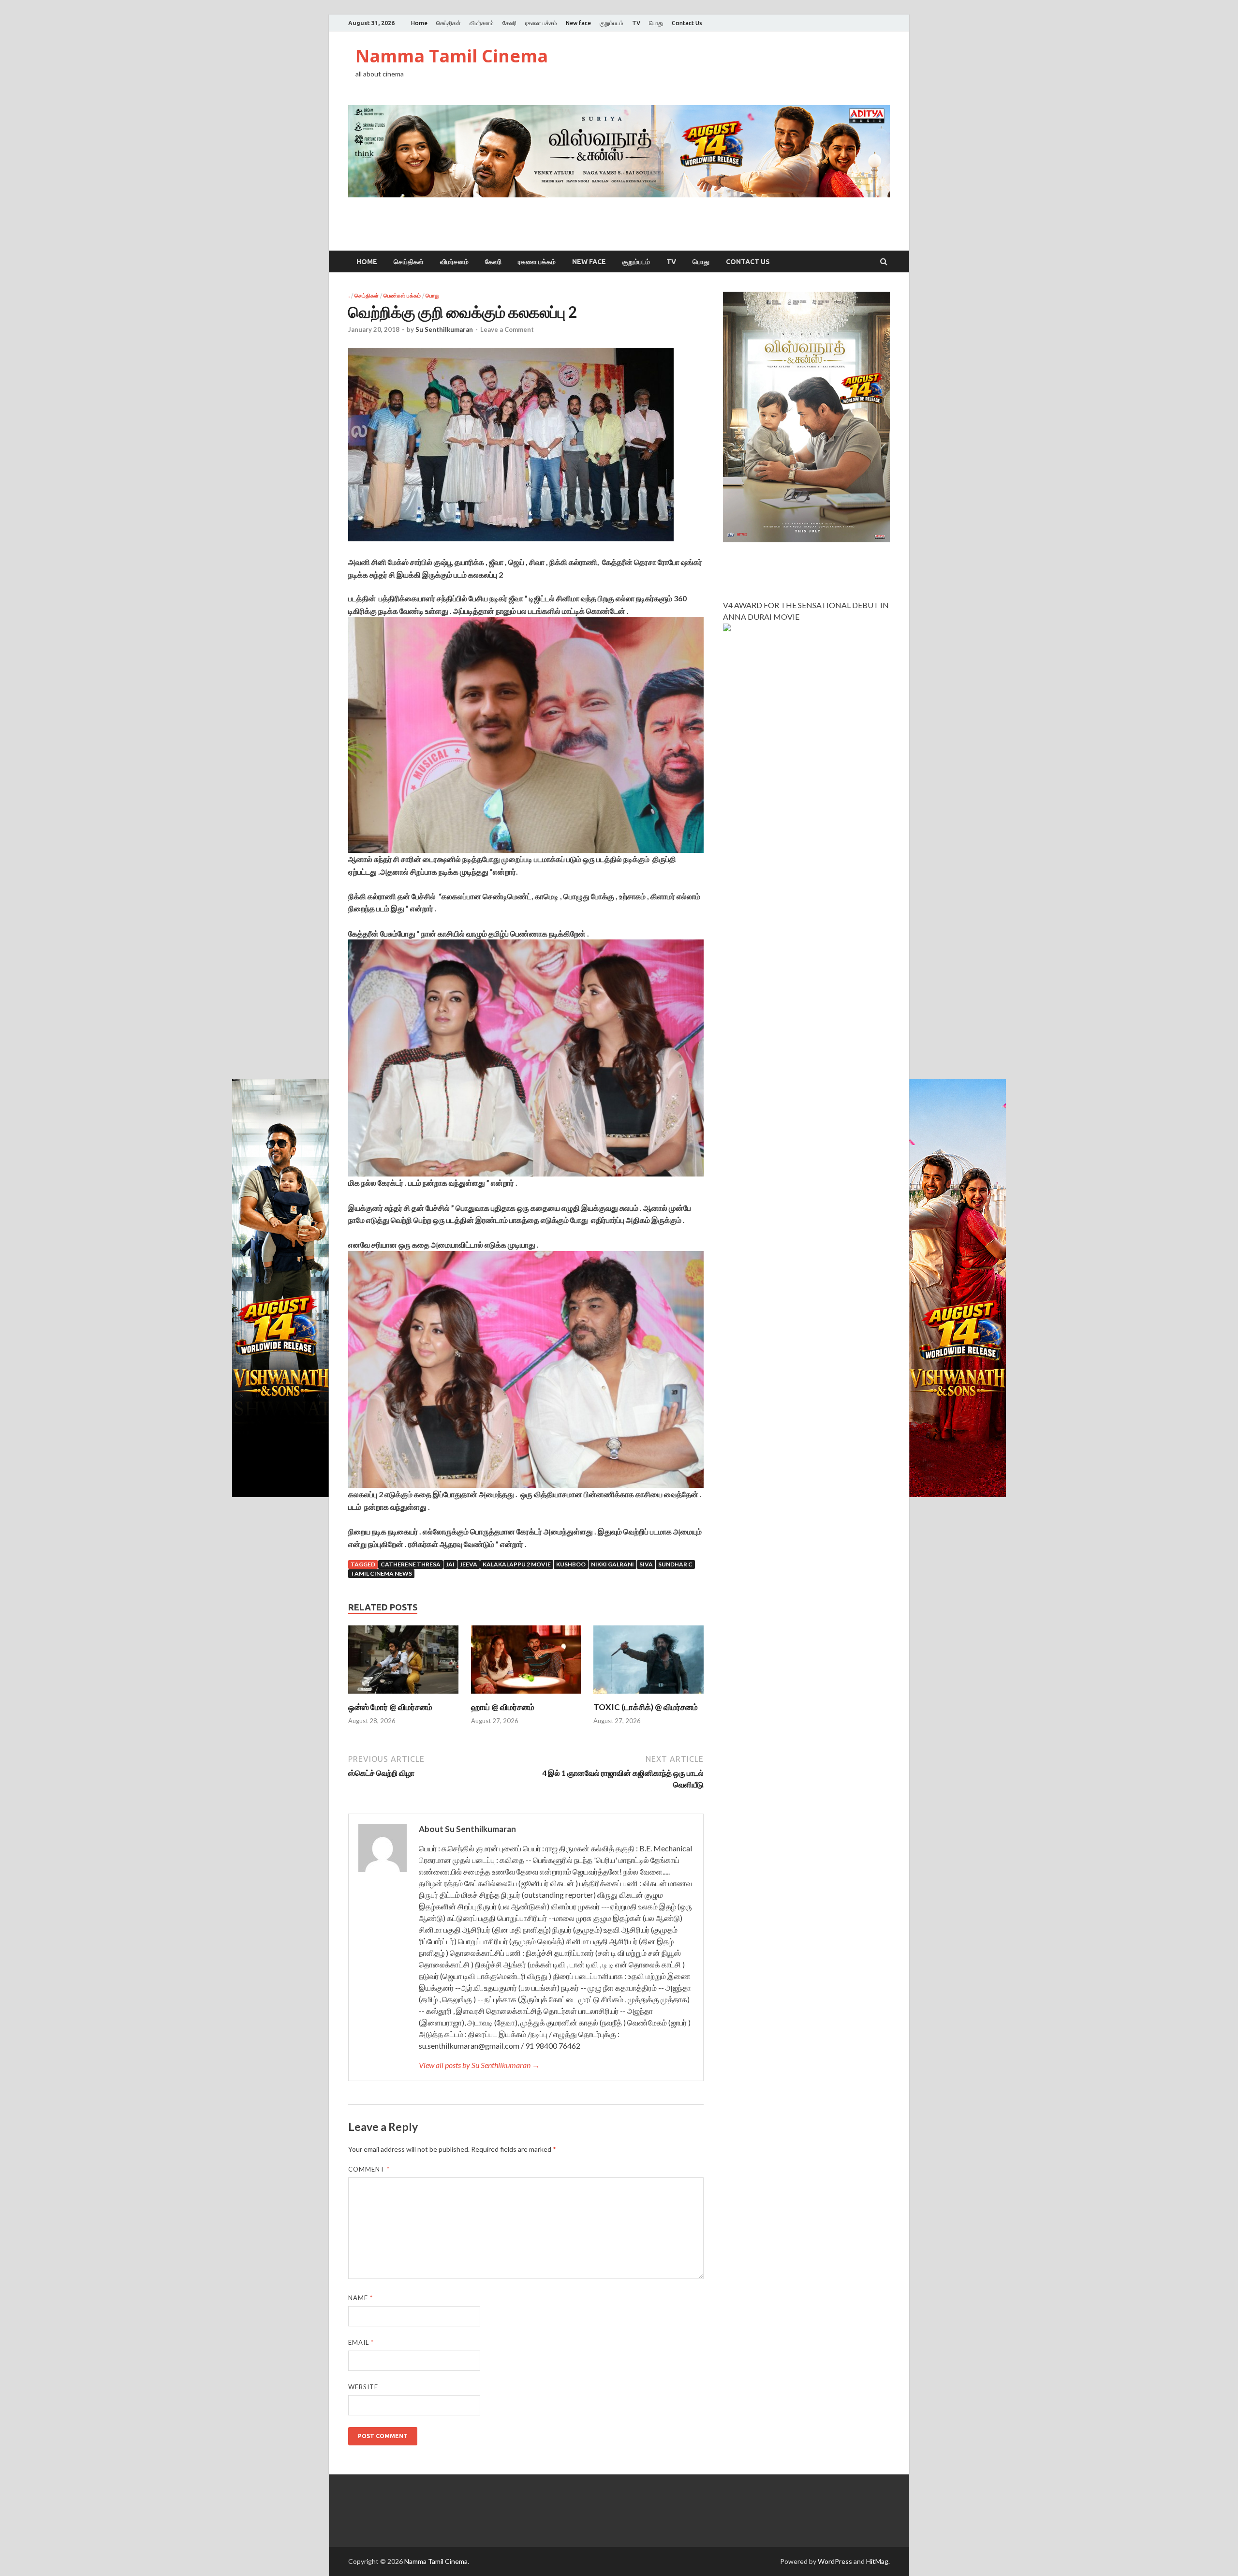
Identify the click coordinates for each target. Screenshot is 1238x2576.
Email (361, 2342)
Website (363, 2387)
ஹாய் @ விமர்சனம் (503, 1707)
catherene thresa (411, 1564)
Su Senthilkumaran (444, 329)
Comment (369, 2169)
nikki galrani (612, 1564)
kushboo (571, 1564)
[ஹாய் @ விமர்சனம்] (526, 1696)
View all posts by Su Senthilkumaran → (479, 2065)
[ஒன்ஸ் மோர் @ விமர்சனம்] (403, 1696)
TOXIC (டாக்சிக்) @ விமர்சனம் (646, 1707)
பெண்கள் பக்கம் (402, 296)
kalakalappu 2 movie (517, 1564)
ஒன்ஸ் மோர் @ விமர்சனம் (390, 1707)
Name (361, 2298)
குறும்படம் (612, 23)
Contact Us (687, 23)
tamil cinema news (381, 1573)
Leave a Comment (507, 329)
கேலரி (509, 23)
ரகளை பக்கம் (541, 23)
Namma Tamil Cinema (452, 56)
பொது (656, 23)
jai (450, 1564)
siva (646, 1564)
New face (578, 23)
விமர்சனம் (482, 23)
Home (419, 23)
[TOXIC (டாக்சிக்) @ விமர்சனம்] (648, 1696)
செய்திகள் (449, 23)
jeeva (469, 1564)
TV (636, 23)
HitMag (877, 2561)
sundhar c (675, 1564)
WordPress (835, 2561)
